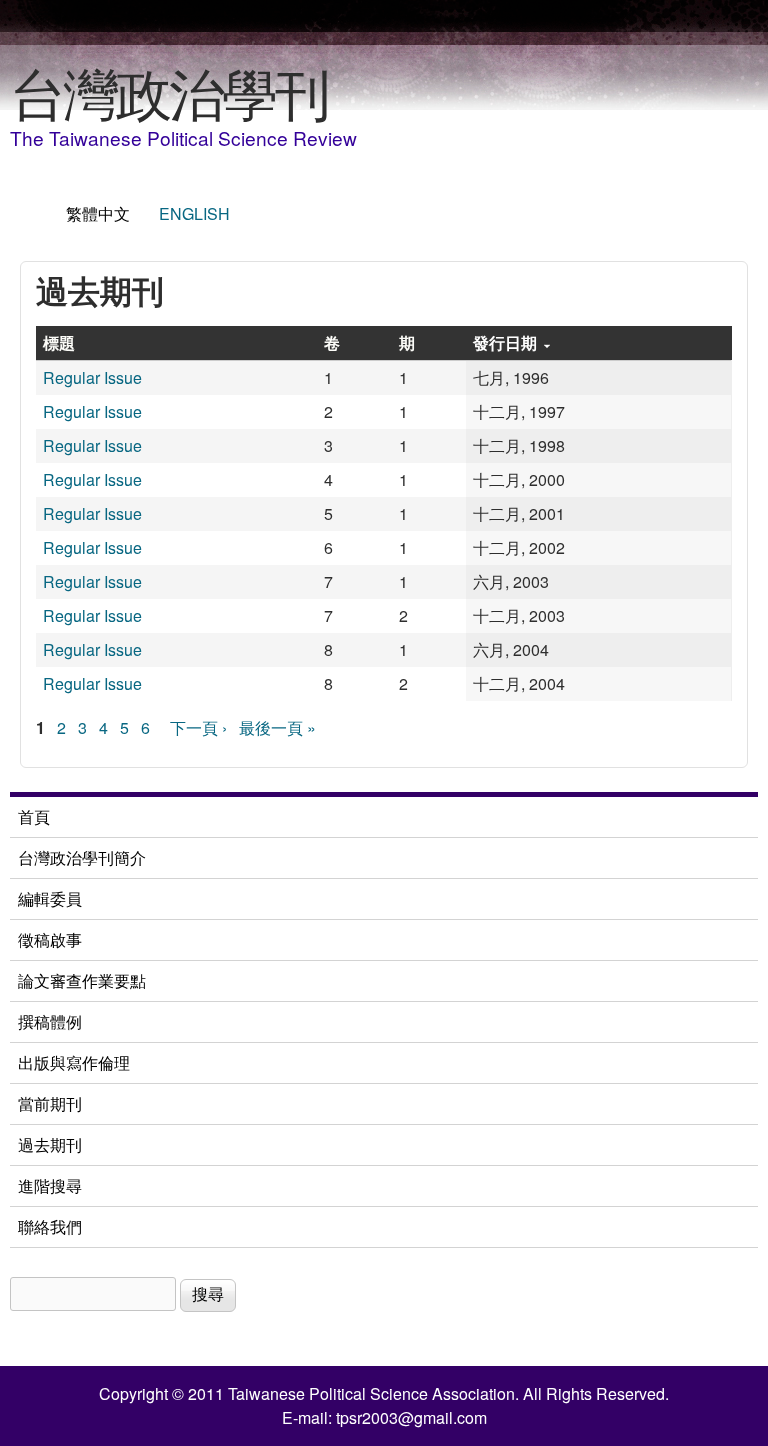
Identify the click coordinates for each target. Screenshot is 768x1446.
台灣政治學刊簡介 (82, 857)
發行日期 (505, 342)
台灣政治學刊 (169, 91)
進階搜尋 (50, 1185)
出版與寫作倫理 (74, 1062)
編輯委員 (50, 898)
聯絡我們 (50, 1226)
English (194, 213)
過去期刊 (50, 1144)
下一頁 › (198, 727)
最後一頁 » (277, 727)
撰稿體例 (50, 1021)
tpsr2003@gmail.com (411, 1417)
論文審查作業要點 (82, 980)
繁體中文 (98, 213)
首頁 (34, 816)
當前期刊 (50, 1103)
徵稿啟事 (50, 939)
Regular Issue (92, 377)
